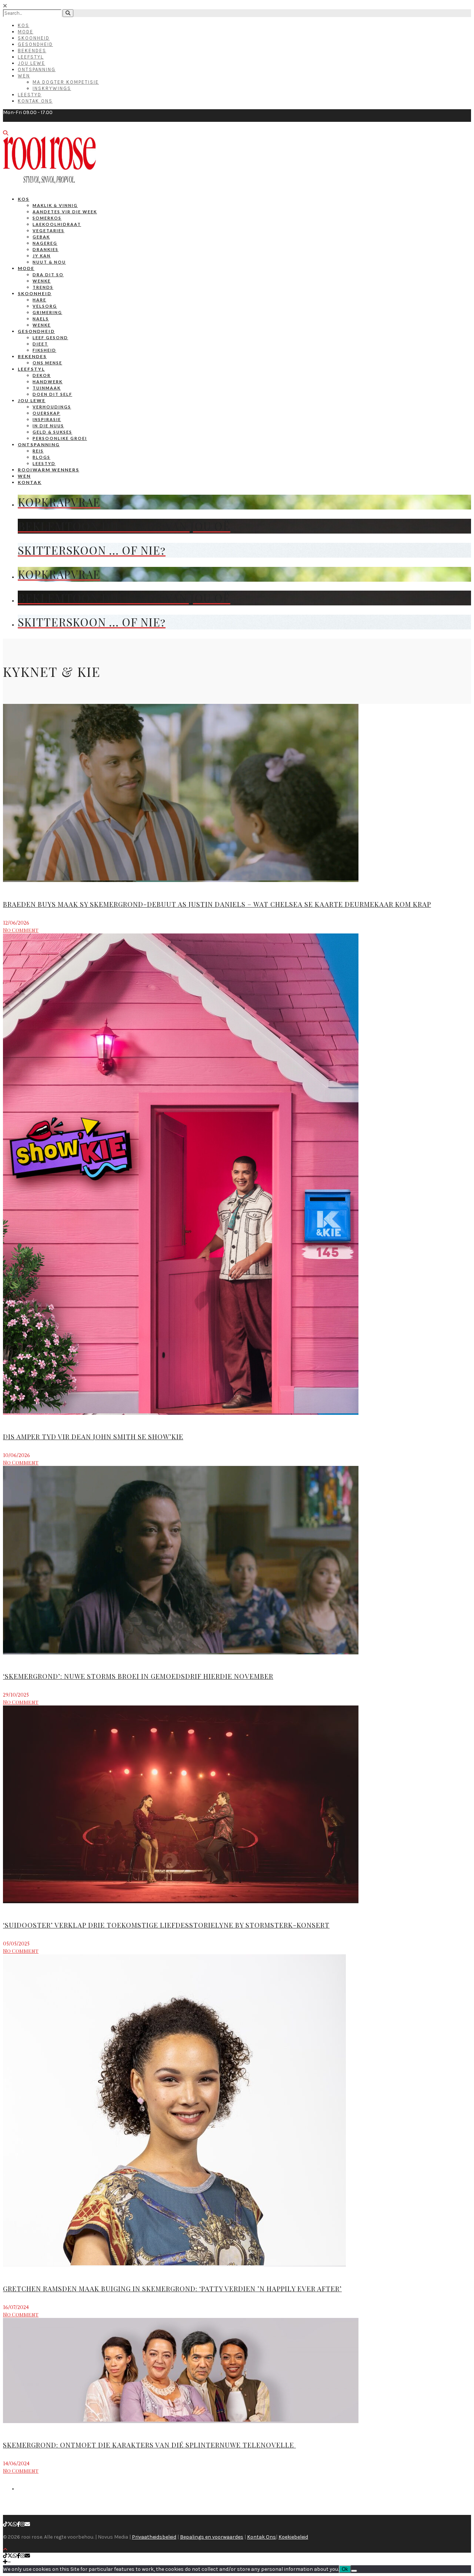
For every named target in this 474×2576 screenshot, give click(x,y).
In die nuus (48, 426)
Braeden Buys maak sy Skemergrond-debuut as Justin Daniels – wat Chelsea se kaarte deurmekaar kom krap (217, 904)
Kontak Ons (35, 101)
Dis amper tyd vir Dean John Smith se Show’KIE (93, 1437)
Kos (24, 25)
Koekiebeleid (293, 2537)
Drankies (46, 249)
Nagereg (45, 243)
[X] (10, 2524)
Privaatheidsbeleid (154, 2537)
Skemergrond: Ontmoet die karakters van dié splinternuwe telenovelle (149, 2445)
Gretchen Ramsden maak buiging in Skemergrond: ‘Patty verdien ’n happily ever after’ (172, 2289)
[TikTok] (5, 2524)
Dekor (42, 375)
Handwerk (48, 382)
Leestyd (30, 95)
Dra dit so (48, 275)
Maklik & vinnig (55, 205)
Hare (39, 300)
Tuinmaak (47, 388)
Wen (24, 76)
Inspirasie (47, 419)
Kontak (30, 482)
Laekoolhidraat (57, 224)
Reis (38, 451)
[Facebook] (19, 2524)
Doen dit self (52, 394)
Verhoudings (52, 407)
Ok (345, 2569)
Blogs (41, 457)
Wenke (42, 281)
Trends (43, 287)
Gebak (41, 237)
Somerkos (47, 218)
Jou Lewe (31, 63)
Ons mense (47, 363)
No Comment (21, 930)
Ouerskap (46, 413)
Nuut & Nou (49, 262)
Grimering (47, 312)
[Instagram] (23, 2524)
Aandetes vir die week (65, 212)
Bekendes (32, 51)
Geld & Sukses (52, 432)
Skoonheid (34, 38)
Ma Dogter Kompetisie (66, 82)
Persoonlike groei (60, 438)
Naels (41, 319)
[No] (354, 2571)
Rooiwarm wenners (49, 470)
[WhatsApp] (15, 2524)
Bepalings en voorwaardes (212, 2537)
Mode (26, 32)
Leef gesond (50, 338)
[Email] (27, 2524)
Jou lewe (32, 400)
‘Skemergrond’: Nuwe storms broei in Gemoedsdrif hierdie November (138, 1676)
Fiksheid (44, 350)
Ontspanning (37, 69)
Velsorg (45, 306)
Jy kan (42, 256)
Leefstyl (31, 57)
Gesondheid (35, 44)
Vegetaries (49, 230)
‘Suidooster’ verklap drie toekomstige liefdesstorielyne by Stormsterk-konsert (166, 1925)
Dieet (40, 344)
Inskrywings (52, 88)
